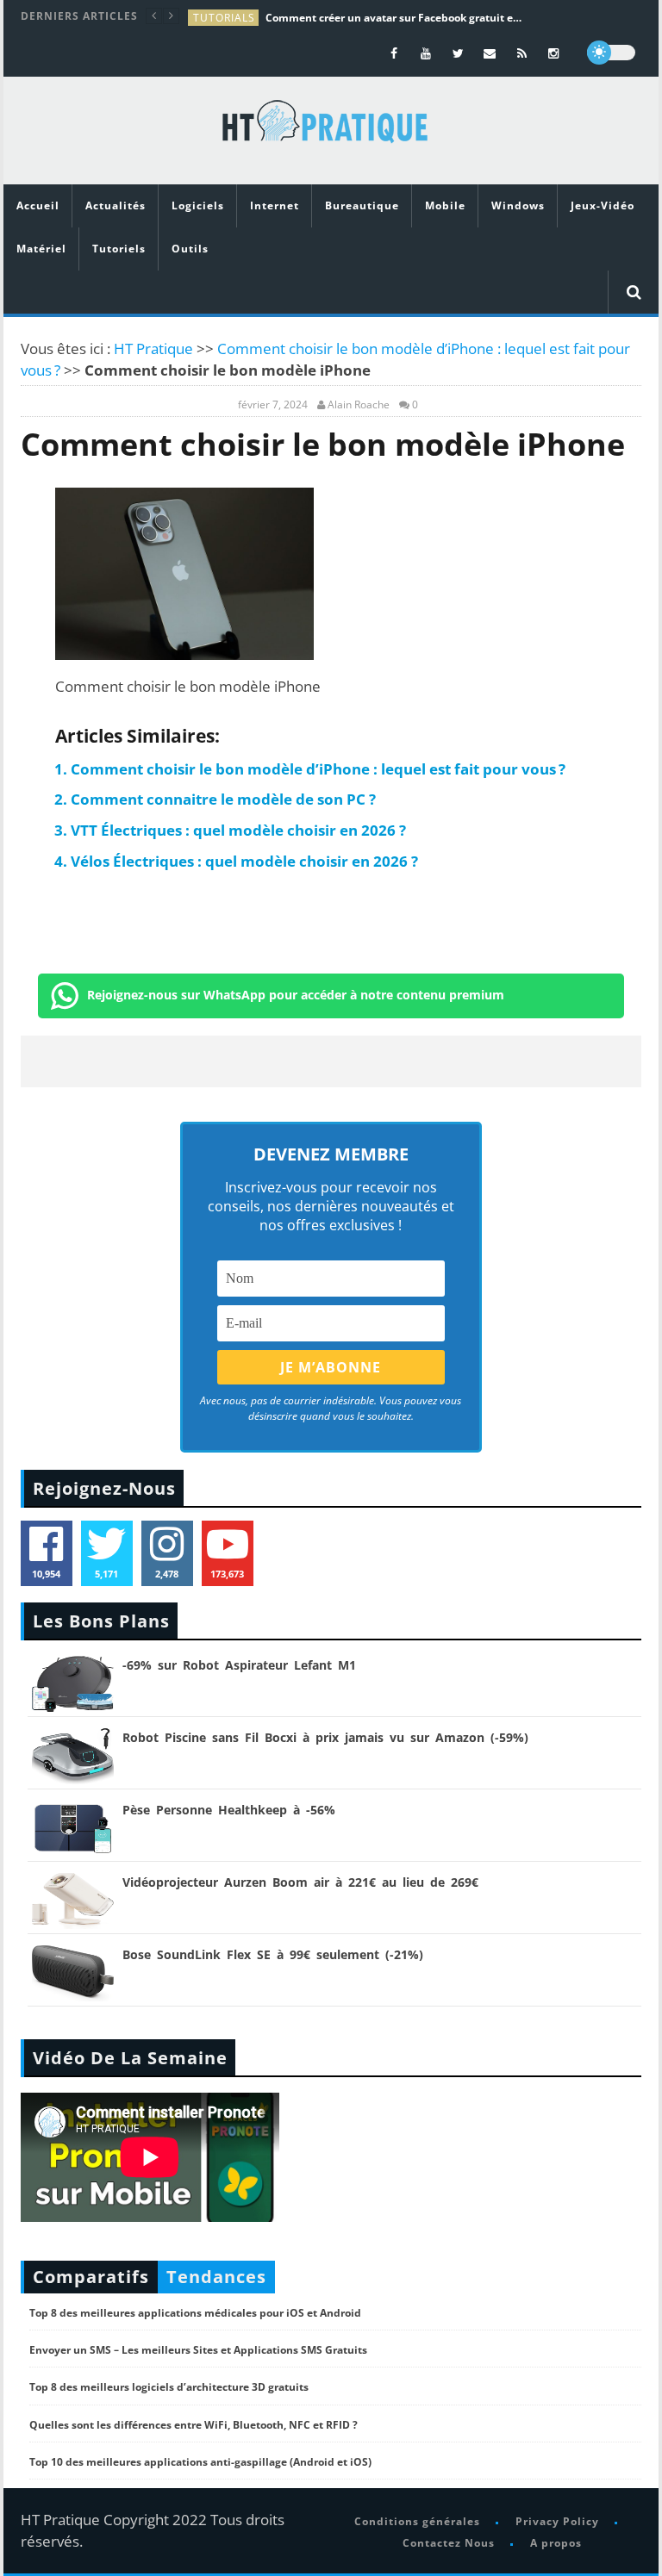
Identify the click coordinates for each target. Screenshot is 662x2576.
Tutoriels (119, 249)
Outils (190, 249)
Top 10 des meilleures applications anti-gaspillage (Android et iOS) (200, 2462)
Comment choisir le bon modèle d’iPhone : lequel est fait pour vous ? (318, 769)
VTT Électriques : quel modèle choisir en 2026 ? (238, 830)
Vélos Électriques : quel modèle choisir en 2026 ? (244, 861)
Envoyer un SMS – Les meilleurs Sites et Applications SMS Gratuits (198, 2350)
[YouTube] (426, 53)
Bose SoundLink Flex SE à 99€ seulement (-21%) (273, 1954)
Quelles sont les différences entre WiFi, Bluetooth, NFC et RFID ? (194, 2425)
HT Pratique (153, 348)
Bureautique (362, 205)
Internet (275, 205)
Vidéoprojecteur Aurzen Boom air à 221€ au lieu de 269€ (300, 1882)
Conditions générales (417, 2521)
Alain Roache (359, 405)
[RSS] (522, 53)
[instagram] (554, 53)
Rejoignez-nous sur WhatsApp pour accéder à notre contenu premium (296, 995)
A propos (556, 2543)
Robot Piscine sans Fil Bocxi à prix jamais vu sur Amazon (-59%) (325, 1737)
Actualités (116, 205)
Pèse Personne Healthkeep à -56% (229, 1810)
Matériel (41, 249)
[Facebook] (394, 53)
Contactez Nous (449, 2543)
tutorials (224, 18)
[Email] (490, 53)
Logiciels (198, 205)
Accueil (38, 205)
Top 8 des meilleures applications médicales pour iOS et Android (195, 2313)
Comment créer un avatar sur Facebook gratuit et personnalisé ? (395, 18)
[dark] (611, 53)
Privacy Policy (557, 2521)
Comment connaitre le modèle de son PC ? (223, 799)
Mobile (445, 205)
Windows (518, 205)
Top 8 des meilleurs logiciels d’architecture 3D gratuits (169, 2387)
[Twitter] (458, 53)
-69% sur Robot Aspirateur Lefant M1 (239, 1665)
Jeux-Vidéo (603, 205)
